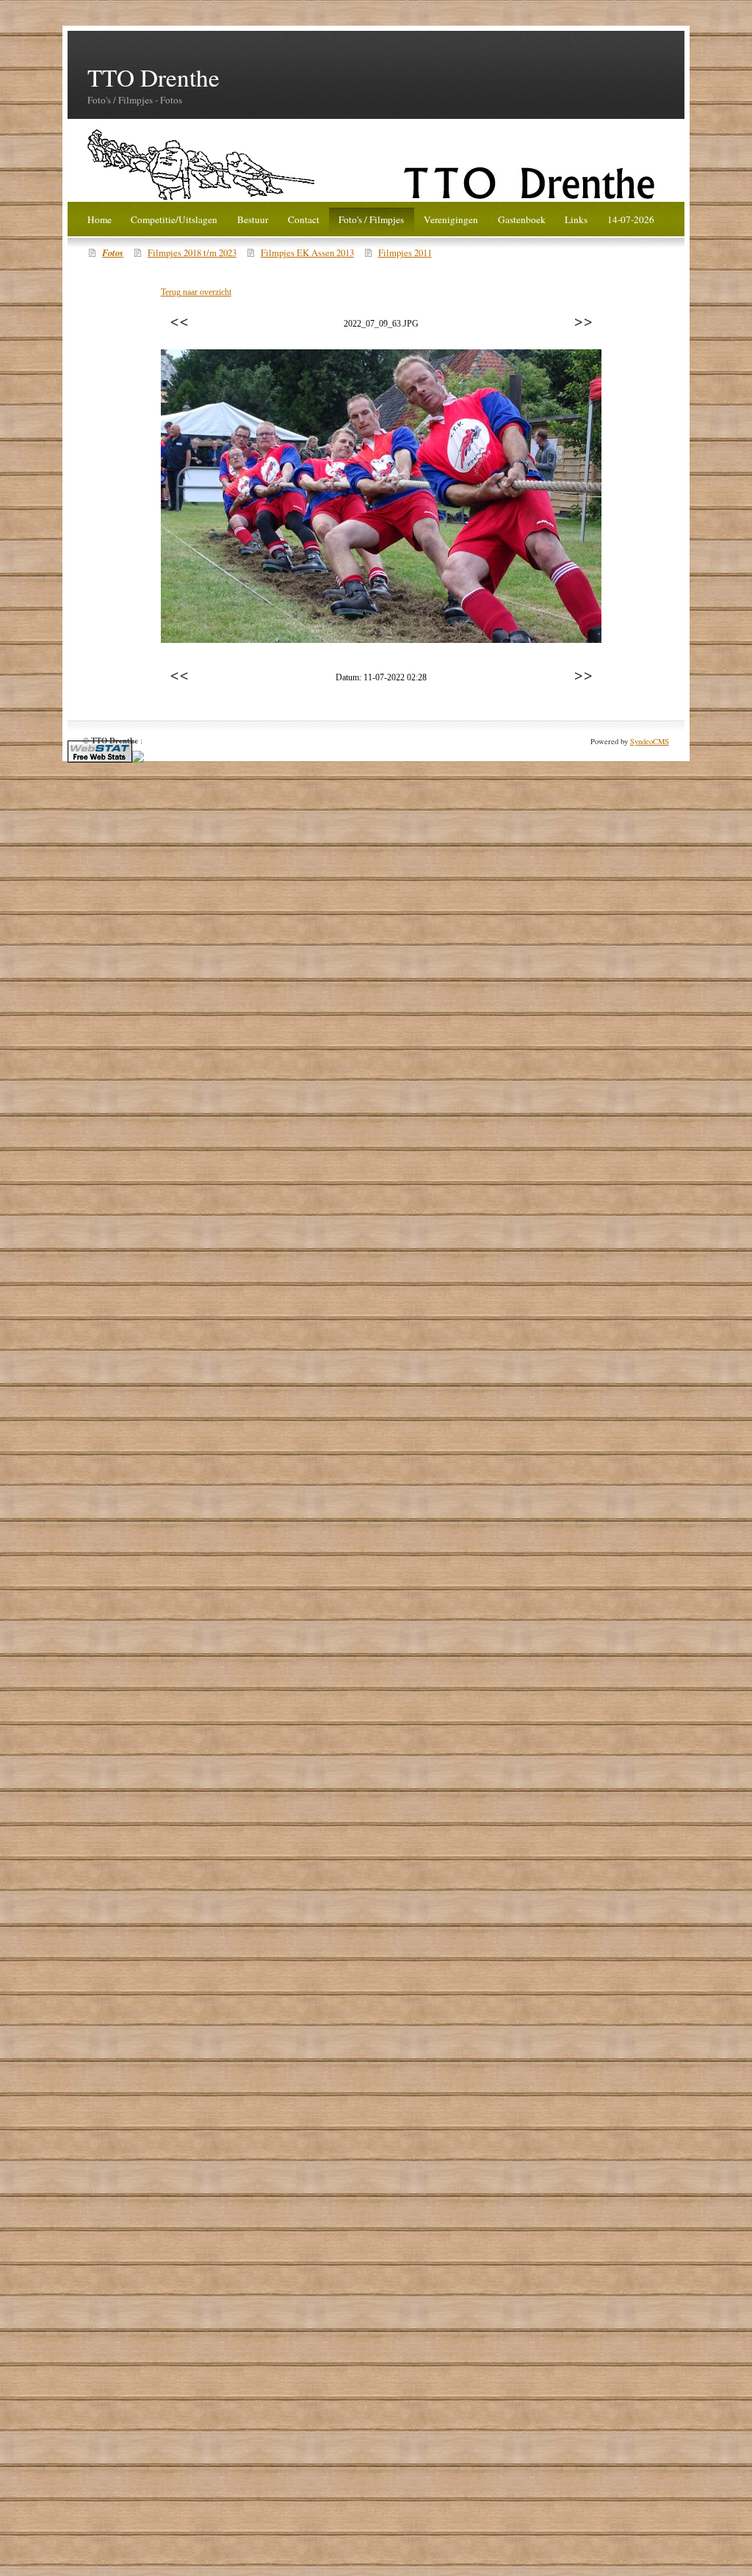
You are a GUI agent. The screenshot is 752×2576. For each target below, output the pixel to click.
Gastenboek (522, 219)
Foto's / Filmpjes (371, 219)
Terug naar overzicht (196, 292)
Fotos (113, 252)
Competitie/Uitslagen (174, 219)
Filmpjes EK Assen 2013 (307, 253)
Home (100, 219)
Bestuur (253, 219)
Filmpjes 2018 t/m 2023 (192, 253)
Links (576, 219)
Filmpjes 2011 (405, 253)
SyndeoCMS (650, 741)
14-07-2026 (631, 219)
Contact (304, 219)
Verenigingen (451, 219)
